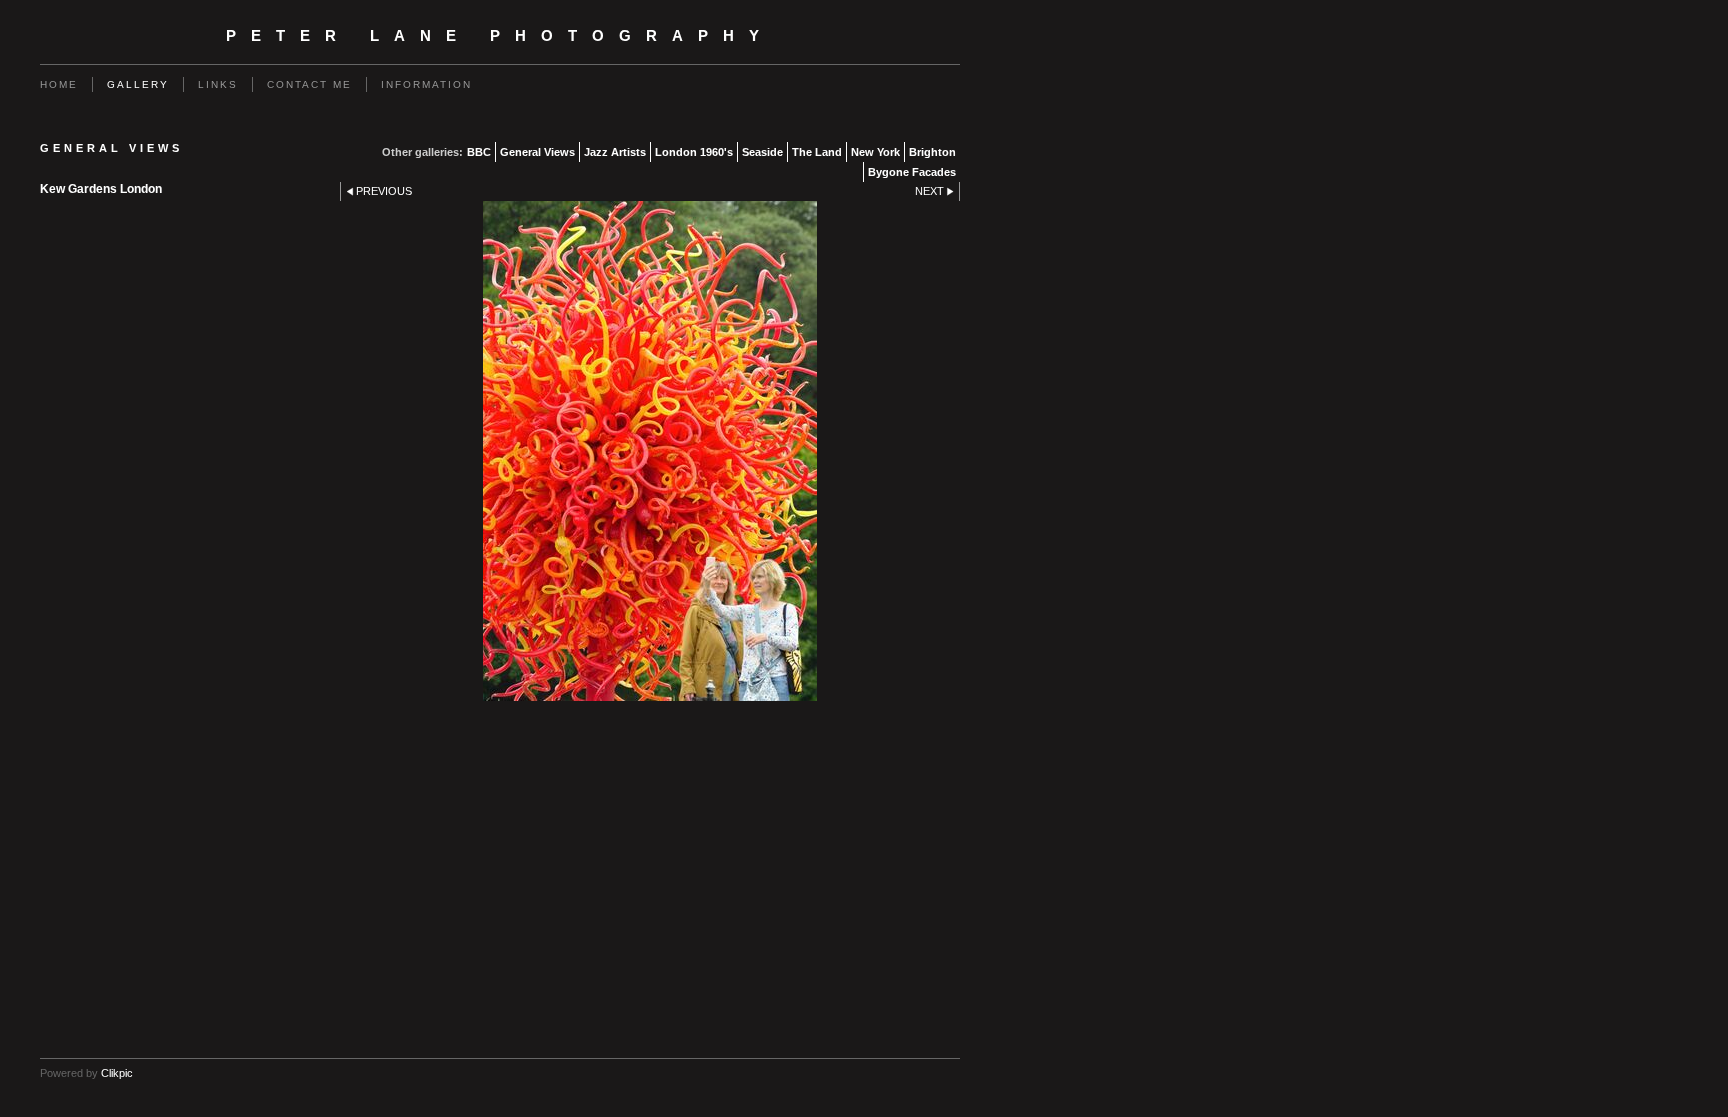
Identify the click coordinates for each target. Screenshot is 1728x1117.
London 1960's (694, 152)
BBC (479, 152)
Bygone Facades (912, 172)
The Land (817, 152)
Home (59, 84)
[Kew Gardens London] (650, 451)
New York (875, 152)
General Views (537, 152)
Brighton (932, 152)
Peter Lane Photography (500, 36)
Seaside (762, 152)
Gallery (138, 84)
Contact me (309, 84)
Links (218, 84)
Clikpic (117, 1073)
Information (426, 84)
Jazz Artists (615, 152)
